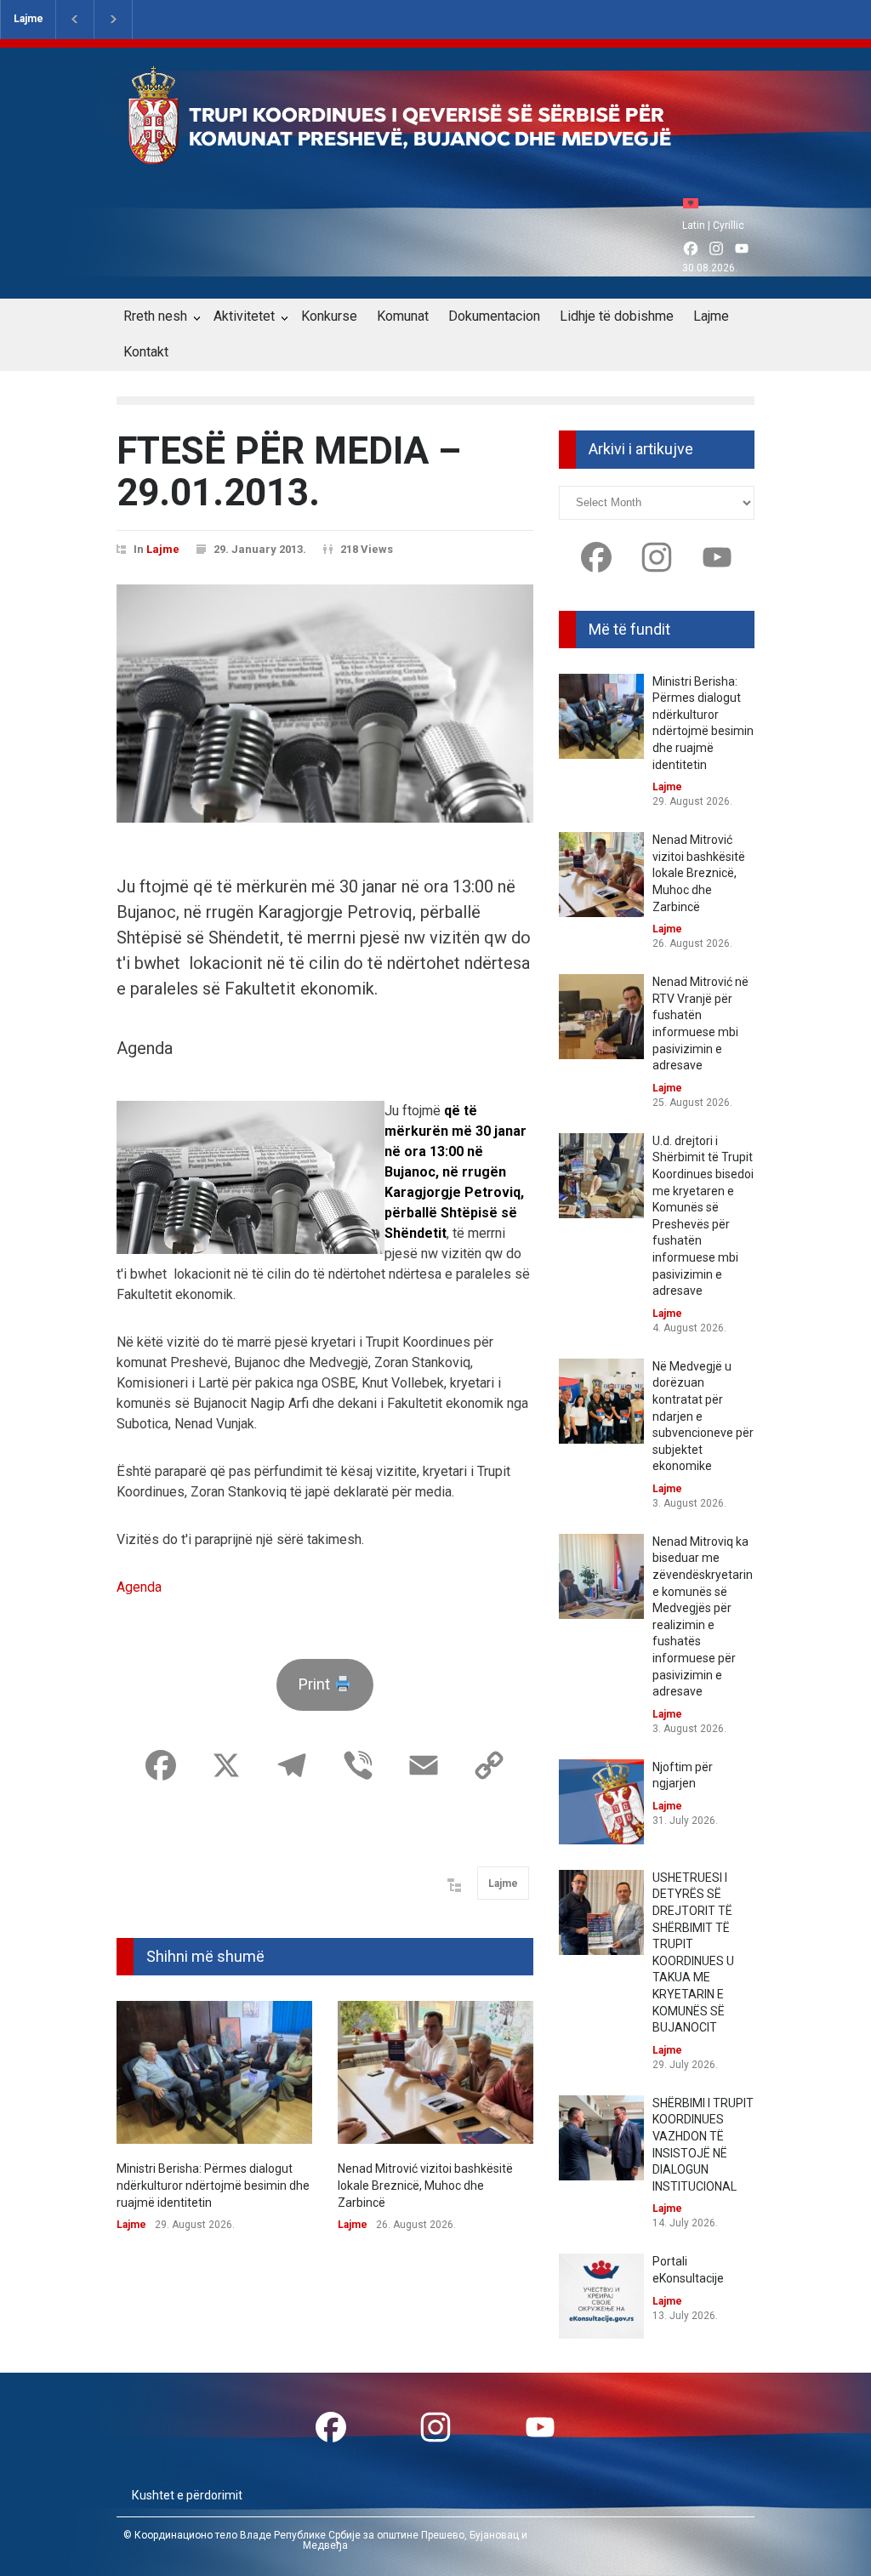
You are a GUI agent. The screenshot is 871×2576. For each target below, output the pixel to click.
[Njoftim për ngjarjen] (601, 1802)
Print (316, 1684)
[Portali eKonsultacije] (601, 2296)
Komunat (403, 316)
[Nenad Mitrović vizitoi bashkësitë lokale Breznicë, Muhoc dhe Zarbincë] (435, 2073)
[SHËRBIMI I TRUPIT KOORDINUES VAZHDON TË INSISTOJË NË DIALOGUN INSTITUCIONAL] (601, 2138)
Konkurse (329, 316)
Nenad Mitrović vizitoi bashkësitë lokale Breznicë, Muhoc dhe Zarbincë (425, 2185)
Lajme (28, 19)
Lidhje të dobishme (617, 316)
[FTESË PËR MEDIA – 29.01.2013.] (325, 704)
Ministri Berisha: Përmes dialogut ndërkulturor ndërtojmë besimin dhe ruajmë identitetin (213, 2185)
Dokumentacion (494, 316)
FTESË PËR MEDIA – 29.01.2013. (289, 471)
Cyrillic (729, 225)
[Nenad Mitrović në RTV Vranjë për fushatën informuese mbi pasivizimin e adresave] (601, 1017)
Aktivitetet (244, 316)
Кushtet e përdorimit (187, 2495)
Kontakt (146, 352)
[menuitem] (695, 203)
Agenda (139, 1587)
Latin (694, 225)
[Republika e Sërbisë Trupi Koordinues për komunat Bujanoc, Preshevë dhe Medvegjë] (430, 152)
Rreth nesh (155, 316)
